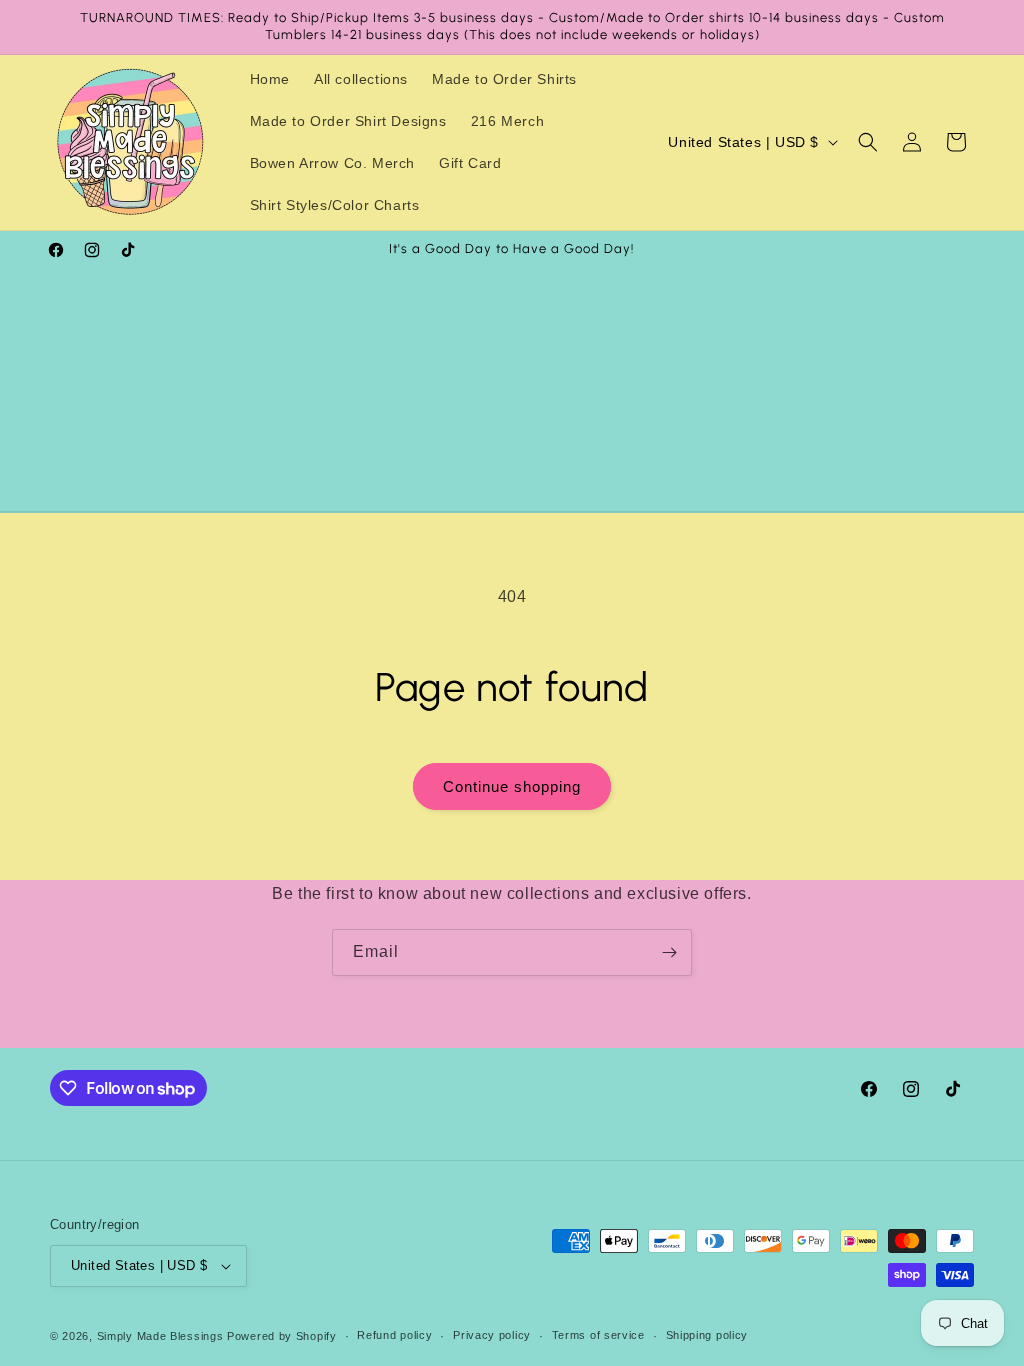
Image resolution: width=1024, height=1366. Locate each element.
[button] (868, 142)
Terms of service (598, 1335)
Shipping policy (707, 1335)
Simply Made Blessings (160, 1336)
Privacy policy (492, 1335)
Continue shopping (512, 786)
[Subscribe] (669, 952)
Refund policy (394, 1335)
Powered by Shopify (282, 1336)
